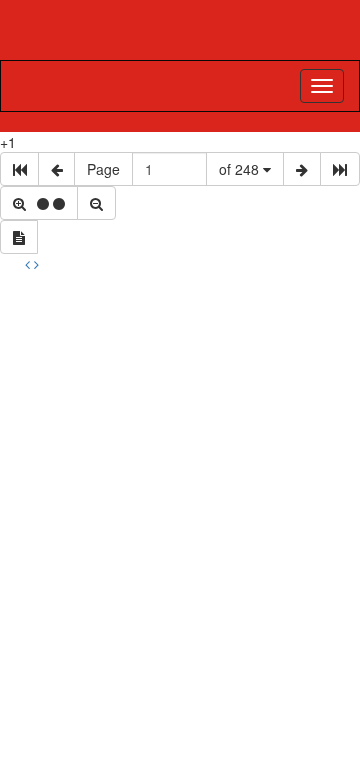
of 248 (241, 169)
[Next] (36, 264)
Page (103, 169)
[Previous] (29, 264)
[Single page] (19, 237)
